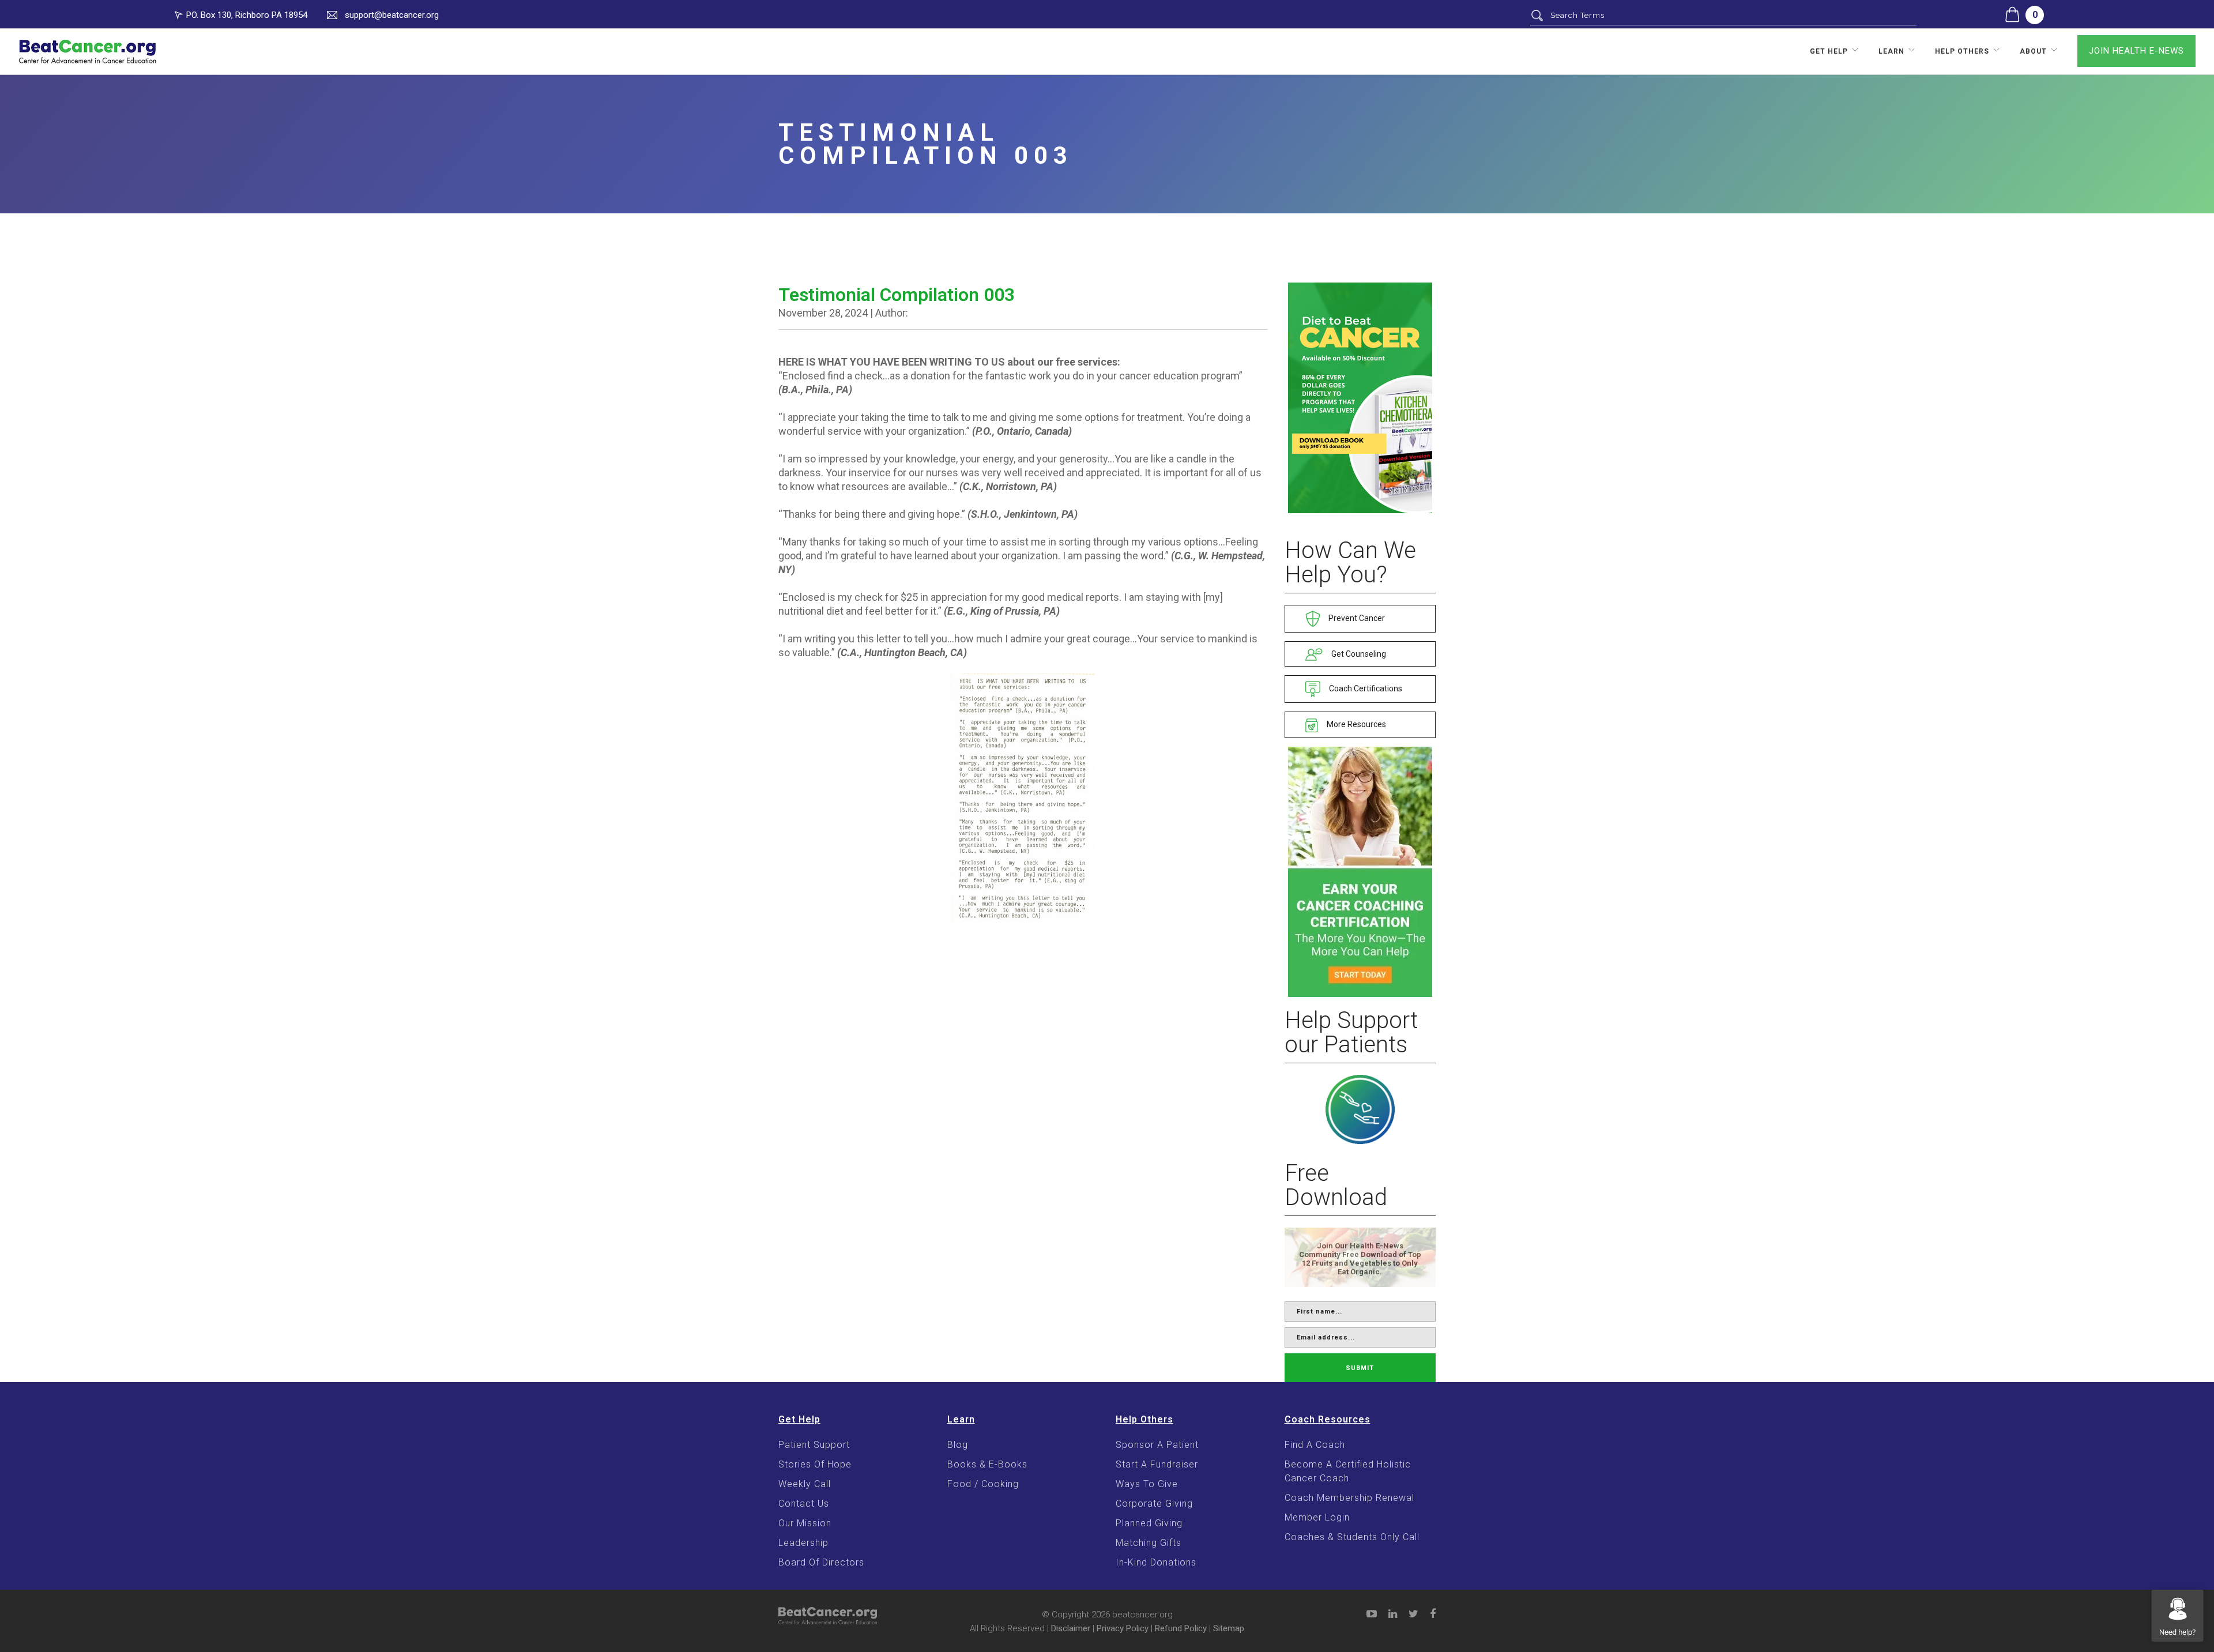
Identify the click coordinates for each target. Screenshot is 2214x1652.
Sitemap (1229, 1628)
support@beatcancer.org (392, 15)
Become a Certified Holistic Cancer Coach (1348, 1471)
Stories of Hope (815, 1464)
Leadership (803, 1543)
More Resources (1355, 724)
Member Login (1317, 1517)
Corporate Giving (1154, 1504)
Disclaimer (1071, 1628)
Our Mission (805, 1523)
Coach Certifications (1365, 688)
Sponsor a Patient (1157, 1445)
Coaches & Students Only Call (1352, 1537)
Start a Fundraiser (1157, 1464)
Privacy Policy (1123, 1628)
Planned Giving (1149, 1523)
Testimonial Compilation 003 (897, 295)
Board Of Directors (821, 1562)
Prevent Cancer (1356, 618)
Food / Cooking (983, 1484)
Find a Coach (1315, 1445)
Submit (1360, 1368)
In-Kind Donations (1156, 1562)
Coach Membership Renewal (1349, 1498)
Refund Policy (1181, 1628)
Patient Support (814, 1445)
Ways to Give (1147, 1484)
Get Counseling (1358, 654)
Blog (958, 1445)
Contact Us (804, 1504)
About (2033, 51)
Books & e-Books (987, 1464)
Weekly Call (805, 1484)
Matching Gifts (1149, 1543)
